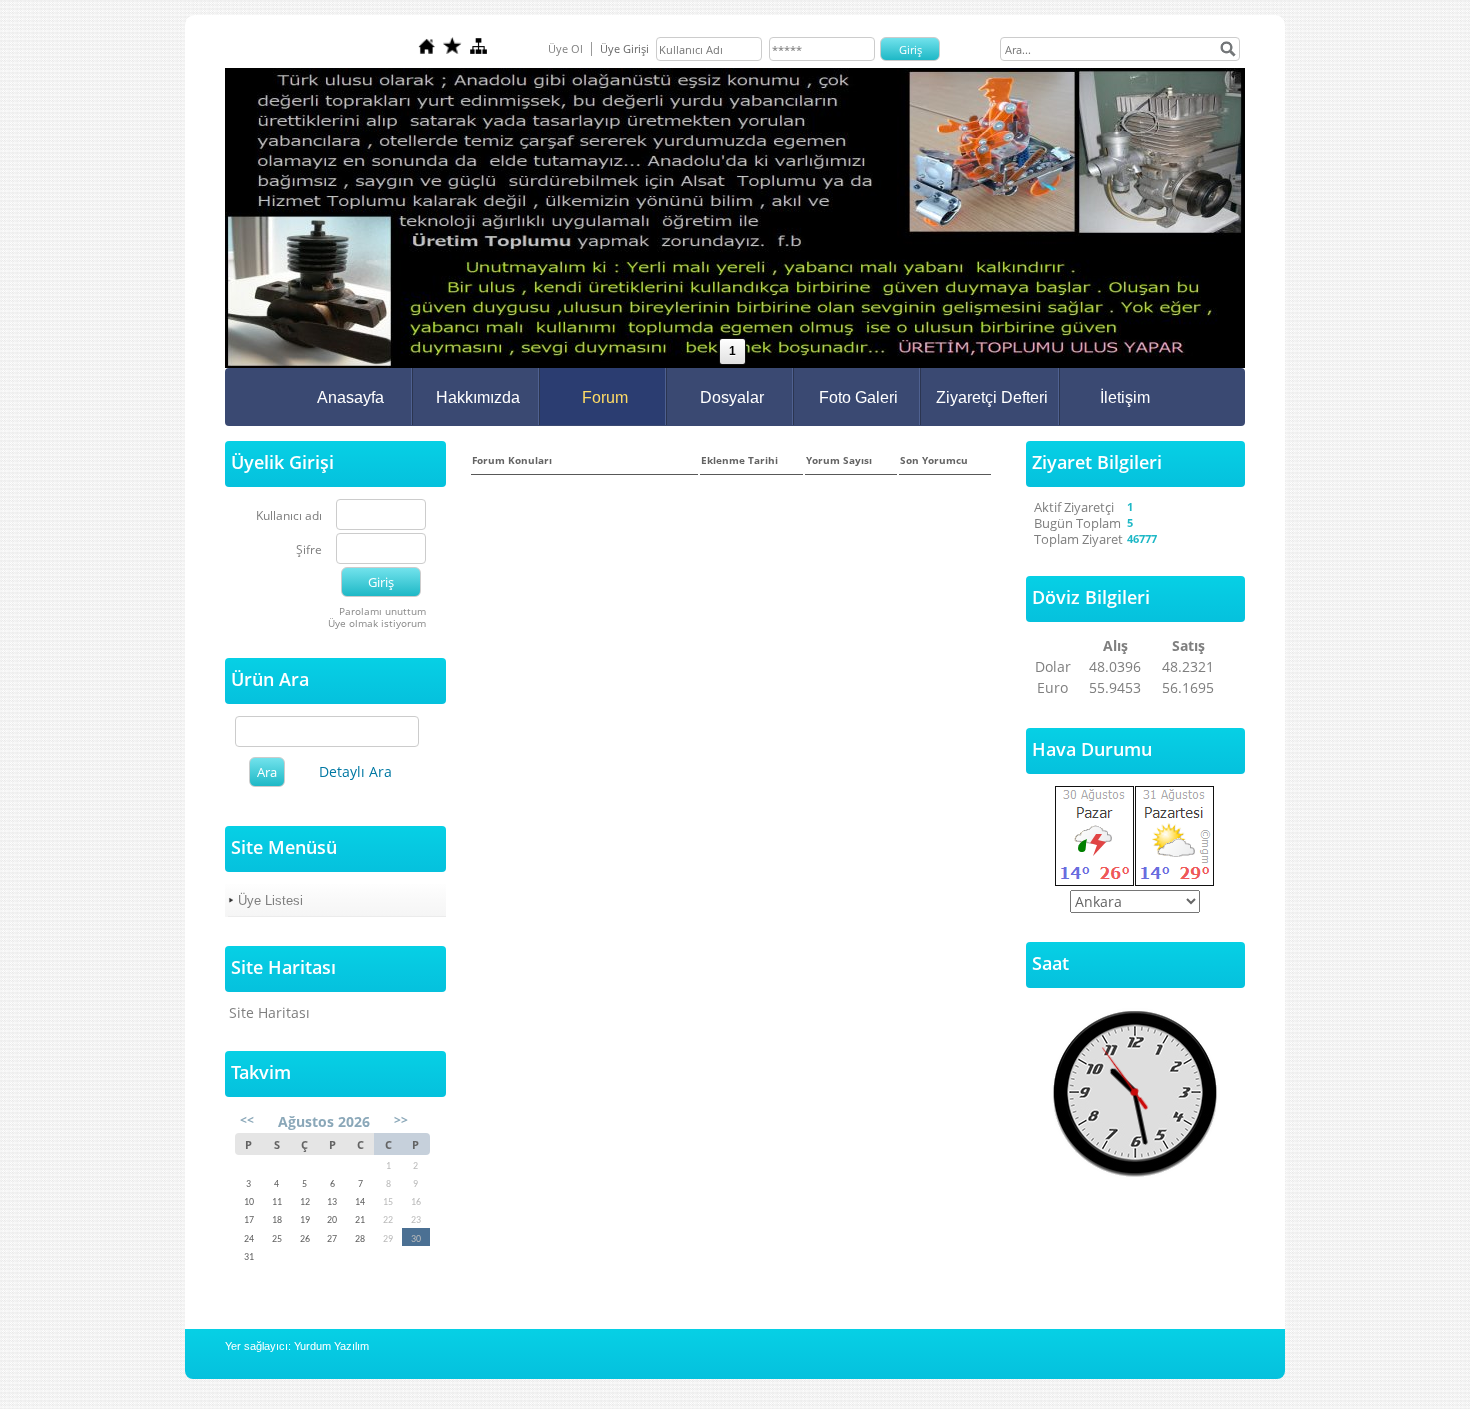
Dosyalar (732, 397)
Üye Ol (565, 48)
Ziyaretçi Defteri (992, 397)
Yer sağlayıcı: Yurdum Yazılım (297, 1346)
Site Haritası (269, 1012)
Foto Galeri (858, 397)
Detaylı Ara (355, 771)
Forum (605, 397)
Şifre (309, 550)
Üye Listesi (270, 900)
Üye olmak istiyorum (377, 623)
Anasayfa (350, 397)
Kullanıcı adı (289, 516)
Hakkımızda (478, 397)
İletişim (1125, 397)
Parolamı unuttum (382, 611)
